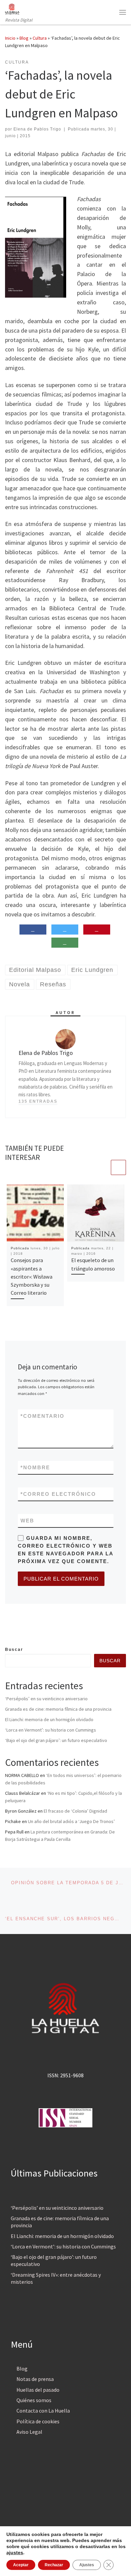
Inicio (10, 38)
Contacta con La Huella (43, 2411)
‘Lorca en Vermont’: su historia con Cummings (51, 1730)
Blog (24, 38)
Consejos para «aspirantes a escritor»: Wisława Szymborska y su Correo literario (32, 1276)
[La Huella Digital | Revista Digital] (12, 8)
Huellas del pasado (38, 2390)
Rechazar (54, 2565)
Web (27, 1521)
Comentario (42, 1416)
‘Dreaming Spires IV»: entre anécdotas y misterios (56, 2278)
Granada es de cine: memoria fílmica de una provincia (58, 1709)
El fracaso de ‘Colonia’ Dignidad (75, 1811)
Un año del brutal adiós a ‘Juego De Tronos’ (71, 1821)
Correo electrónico (58, 1494)
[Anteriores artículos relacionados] (102, 1167)
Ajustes (87, 2565)
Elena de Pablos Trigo (37, 129)
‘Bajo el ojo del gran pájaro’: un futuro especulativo (56, 1740)
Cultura (40, 38)
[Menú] (123, 12)
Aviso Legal (29, 2432)
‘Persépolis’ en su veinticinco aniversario (46, 1699)
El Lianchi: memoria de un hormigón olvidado (49, 1719)
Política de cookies (38, 2421)
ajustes (15, 2552)
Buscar (14, 1650)
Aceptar (21, 2565)
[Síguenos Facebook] (7, 1631)
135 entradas (38, 1101)
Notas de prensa (35, 2379)
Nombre (35, 1467)
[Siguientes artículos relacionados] (118, 1167)
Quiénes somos (34, 2400)
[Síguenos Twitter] (18, 1631)
